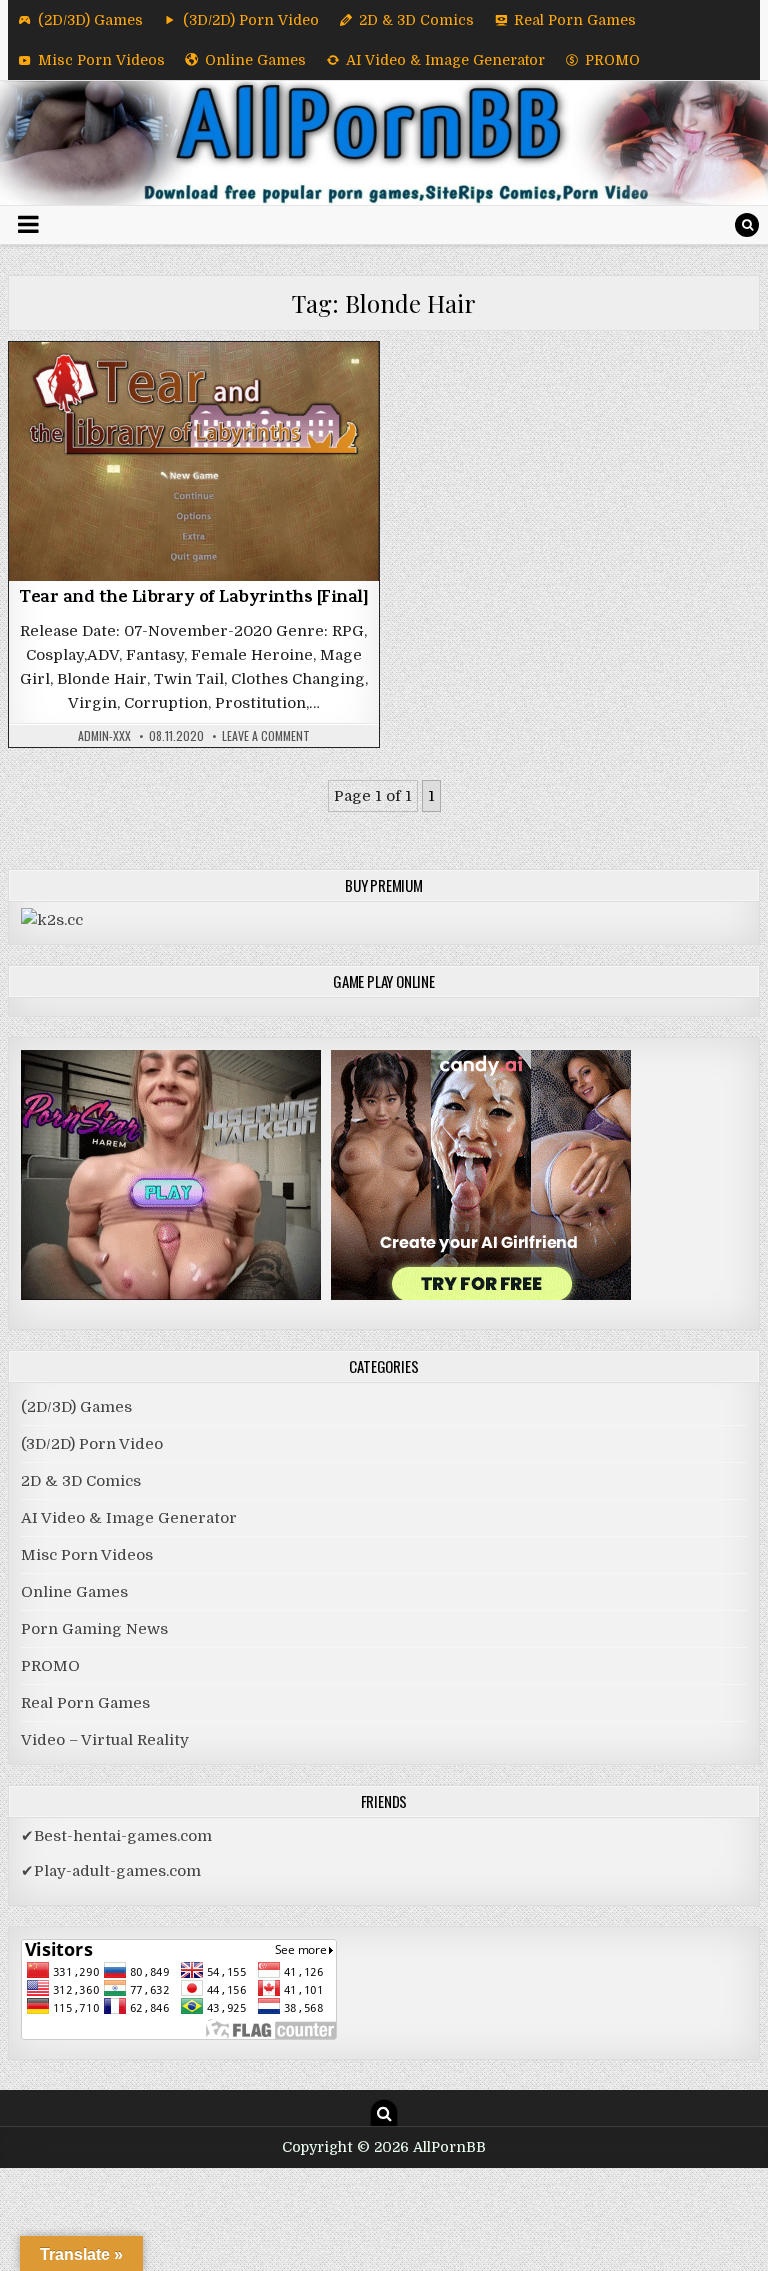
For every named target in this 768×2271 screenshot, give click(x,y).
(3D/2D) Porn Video (251, 20)
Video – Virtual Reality (105, 1740)
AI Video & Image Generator (445, 60)
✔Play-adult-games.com (111, 1871)
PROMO (612, 60)
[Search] (747, 225)
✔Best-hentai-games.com (116, 1836)
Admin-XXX (104, 736)
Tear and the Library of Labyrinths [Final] (193, 599)
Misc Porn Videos (101, 60)
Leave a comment (266, 736)
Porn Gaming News (94, 1629)
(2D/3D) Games (90, 20)
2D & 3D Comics (416, 20)
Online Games (255, 60)
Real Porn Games (575, 20)
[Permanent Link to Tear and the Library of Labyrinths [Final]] (194, 461)
